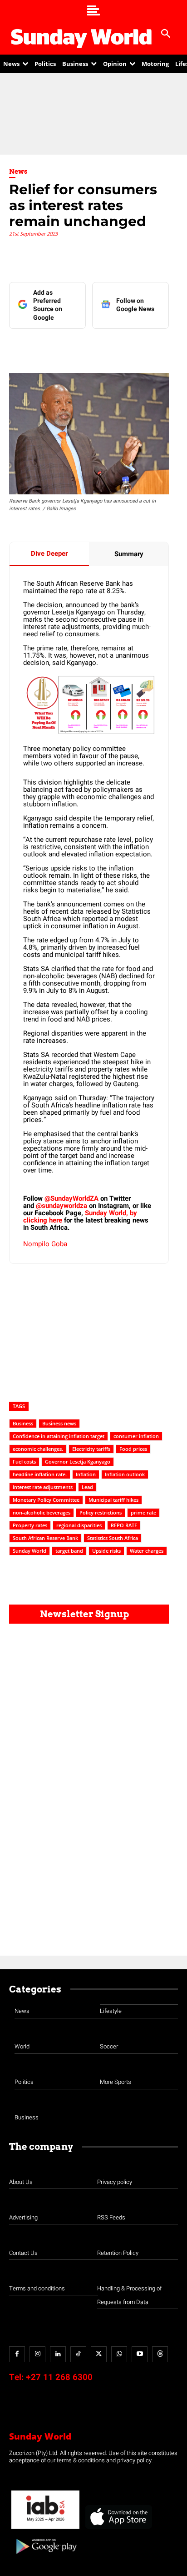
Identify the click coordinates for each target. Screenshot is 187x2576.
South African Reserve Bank (45, 1538)
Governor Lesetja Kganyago (78, 1462)
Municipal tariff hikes (113, 1500)
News (18, 171)
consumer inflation (136, 1436)
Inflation (86, 1474)
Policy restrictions (101, 1512)
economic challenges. (38, 1449)
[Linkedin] (68, 347)
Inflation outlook (125, 1474)
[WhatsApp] (130, 347)
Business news (59, 1423)
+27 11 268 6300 (59, 2377)
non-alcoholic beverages (42, 1512)
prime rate (143, 1512)
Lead (87, 1487)
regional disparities (79, 1525)
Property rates (30, 1525)
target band (69, 1551)
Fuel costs (24, 1462)
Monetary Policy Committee (46, 1500)
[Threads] (160, 2354)
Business (23, 1423)
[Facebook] (47, 347)
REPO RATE (124, 1525)
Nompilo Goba (45, 1244)
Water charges (147, 1551)
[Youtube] (140, 2354)
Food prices (133, 1449)
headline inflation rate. (40, 1474)
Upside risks (106, 1551)
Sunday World (30, 1551)
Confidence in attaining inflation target (59, 1436)
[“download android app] (45, 2557)
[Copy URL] (151, 347)
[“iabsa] (45, 2529)
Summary (129, 554)
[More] (172, 347)
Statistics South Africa (113, 1538)
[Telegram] (109, 347)
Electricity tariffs (91, 1449)
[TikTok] (78, 2354)
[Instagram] (37, 2354)
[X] (89, 347)
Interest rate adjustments (43, 1487)
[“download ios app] (118, 2529)
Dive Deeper (49, 553)
